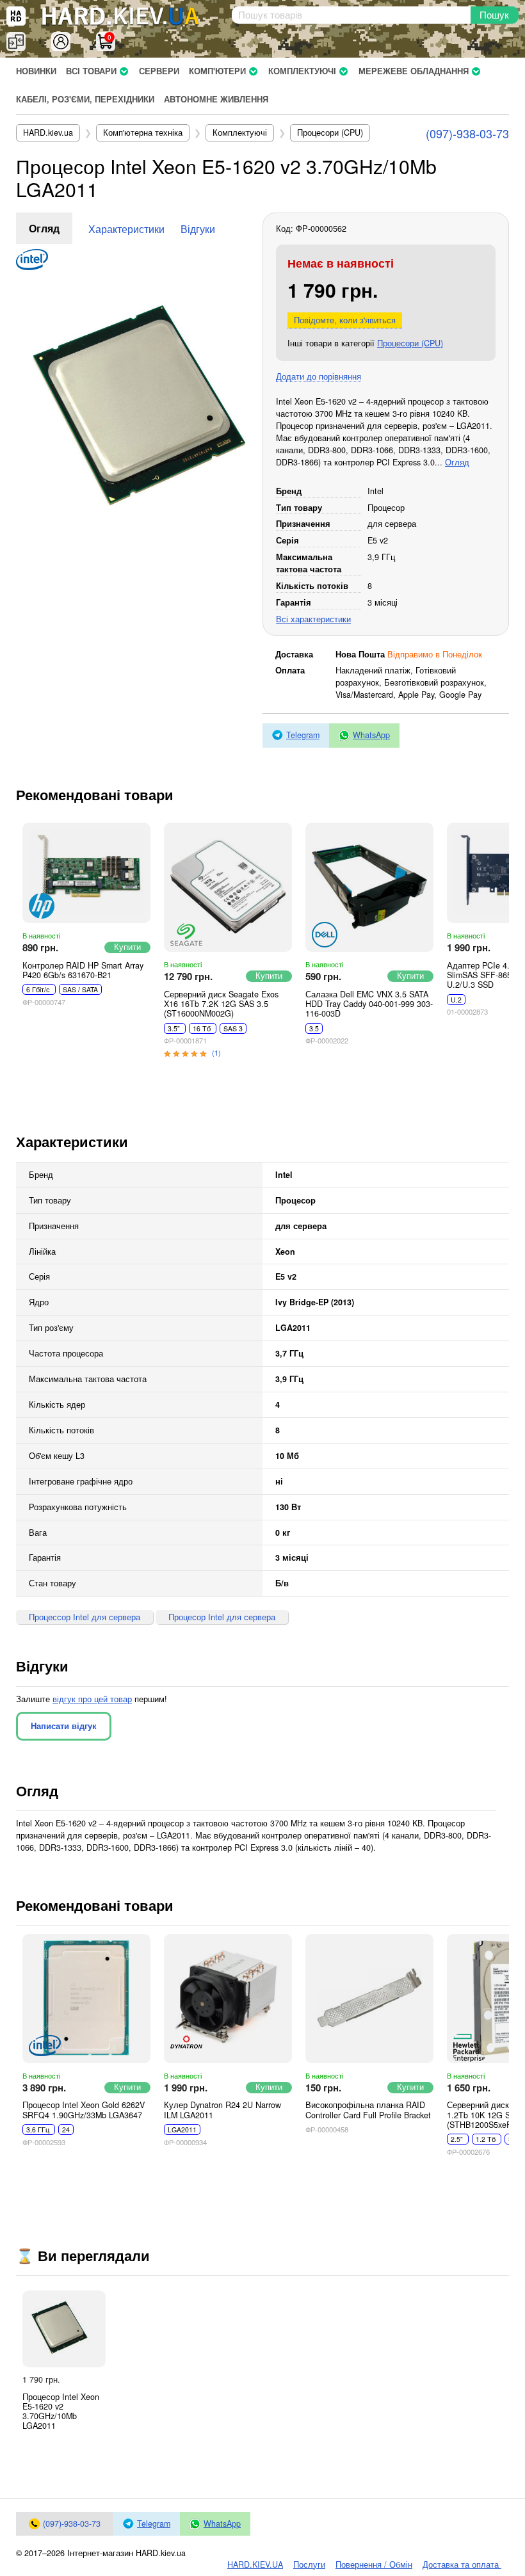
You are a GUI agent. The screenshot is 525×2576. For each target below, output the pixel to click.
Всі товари (91, 71)
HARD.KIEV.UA (255, 2564)
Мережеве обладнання (414, 71)
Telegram (303, 735)
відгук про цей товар (92, 1699)
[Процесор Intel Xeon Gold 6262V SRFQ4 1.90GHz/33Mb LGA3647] (86, 1999)
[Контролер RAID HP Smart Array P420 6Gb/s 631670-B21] (86, 873)
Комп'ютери (217, 71)
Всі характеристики (313, 619)
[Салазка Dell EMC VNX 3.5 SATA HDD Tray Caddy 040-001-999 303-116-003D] (369, 887)
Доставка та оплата (462, 2564)
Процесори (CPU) (410, 343)
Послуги (309, 2564)
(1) (216, 1052)
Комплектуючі (302, 71)
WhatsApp (371, 735)
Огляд (44, 228)
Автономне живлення (216, 99)
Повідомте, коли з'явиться (345, 320)
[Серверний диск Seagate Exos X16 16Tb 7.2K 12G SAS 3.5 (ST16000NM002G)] (228, 887)
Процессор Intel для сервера (85, 1617)
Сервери (159, 71)
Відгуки (198, 229)
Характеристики (126, 229)
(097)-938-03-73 (467, 133)
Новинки (36, 71)
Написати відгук (64, 1726)
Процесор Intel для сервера (222, 1617)
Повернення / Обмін (374, 2564)
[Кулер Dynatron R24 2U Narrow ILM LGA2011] (228, 1999)
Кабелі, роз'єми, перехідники (85, 99)
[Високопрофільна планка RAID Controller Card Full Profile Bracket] (369, 1999)
